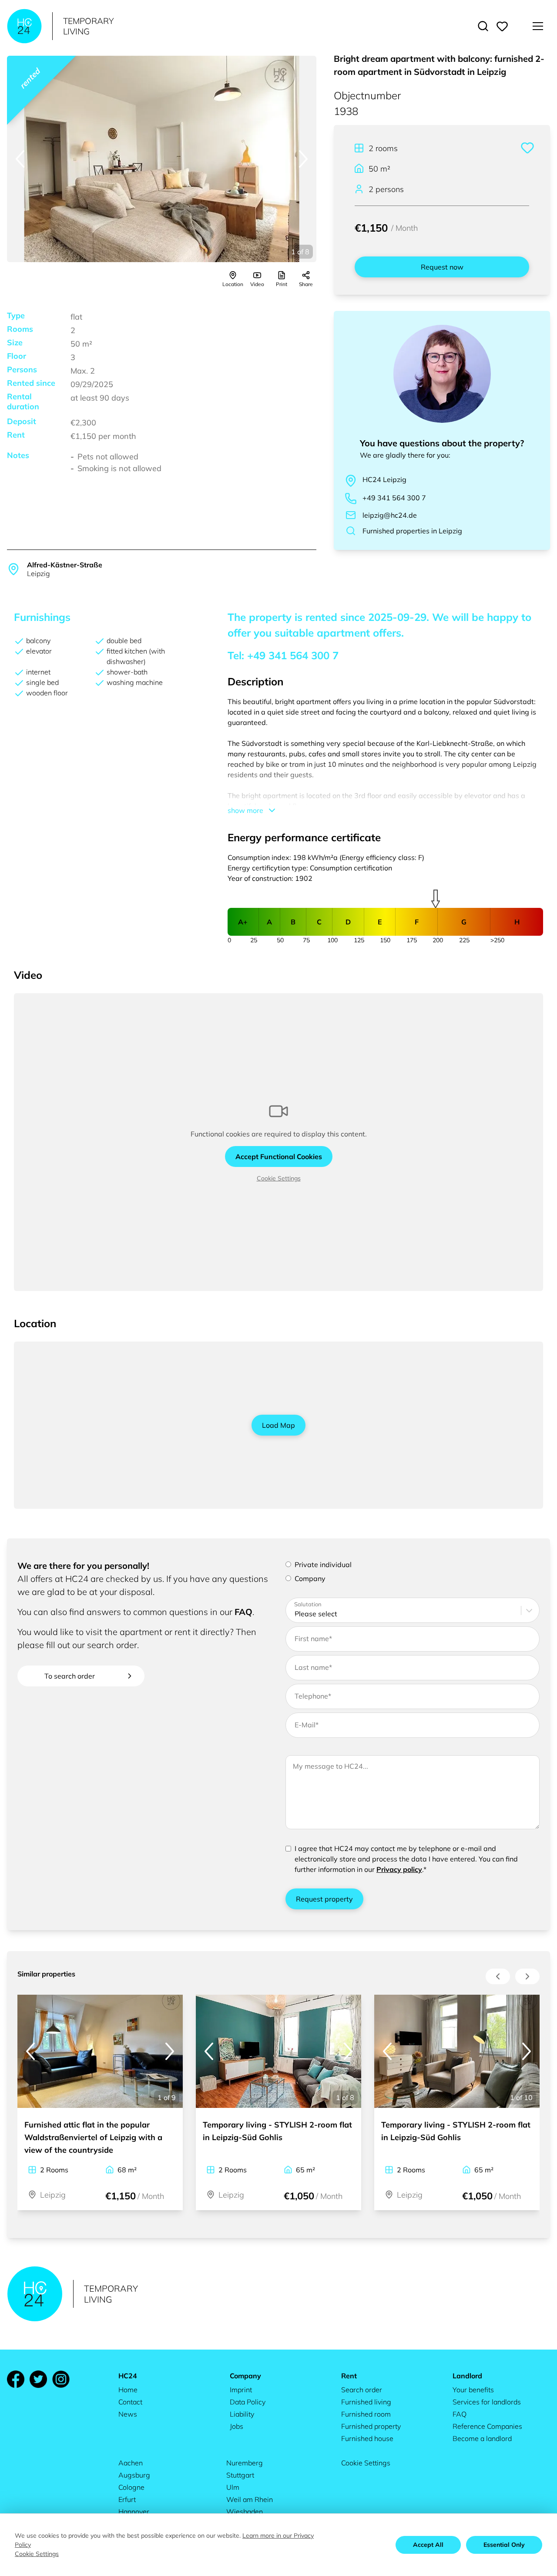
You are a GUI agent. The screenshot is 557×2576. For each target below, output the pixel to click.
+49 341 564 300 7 (394, 498)
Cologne (131, 2487)
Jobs (237, 2426)
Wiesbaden (245, 2512)
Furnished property (371, 2426)
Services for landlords (487, 2402)
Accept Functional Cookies (279, 1157)
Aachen (131, 2463)
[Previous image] (20, 159)
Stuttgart (240, 2475)
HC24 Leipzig (384, 479)
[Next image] (303, 159)
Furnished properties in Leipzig (412, 531)
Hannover (134, 2512)
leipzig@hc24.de (390, 515)
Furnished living (366, 2402)
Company (310, 1578)
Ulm (233, 2487)
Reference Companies (487, 2426)
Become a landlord (482, 2438)
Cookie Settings (279, 1178)
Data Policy (248, 2402)
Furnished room (366, 2414)
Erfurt (127, 2499)
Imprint (241, 2390)
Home (128, 2390)
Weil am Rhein (250, 2499)
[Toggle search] (483, 26)
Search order (362, 2390)
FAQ (243, 1612)
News (128, 2414)
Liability (242, 2414)
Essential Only (504, 2545)
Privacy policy (399, 1869)
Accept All (428, 2545)
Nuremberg (245, 2463)
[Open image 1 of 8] (162, 159)
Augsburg (134, 2475)
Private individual (323, 1564)
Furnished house (367, 2438)
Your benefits (473, 2390)
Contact (130, 2402)
